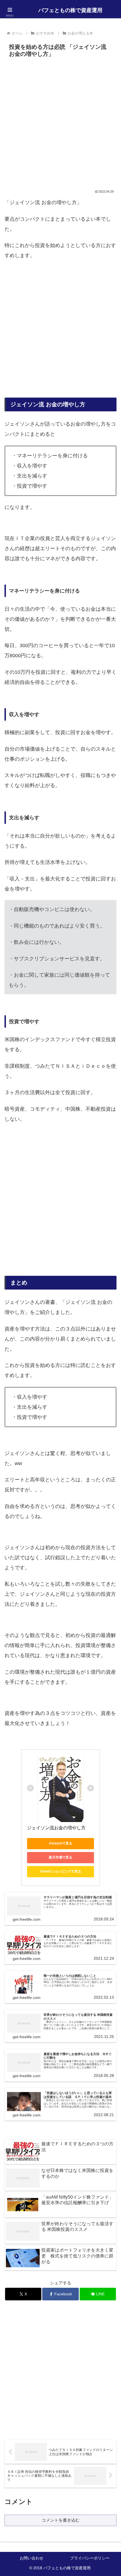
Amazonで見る (61, 1843)
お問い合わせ (32, 2558)
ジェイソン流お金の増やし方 (56, 1828)
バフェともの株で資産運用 (70, 10)
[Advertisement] (60, 123)
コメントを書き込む (61, 2520)
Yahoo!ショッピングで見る (61, 1871)
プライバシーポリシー (90, 2558)
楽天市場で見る (60, 1857)
